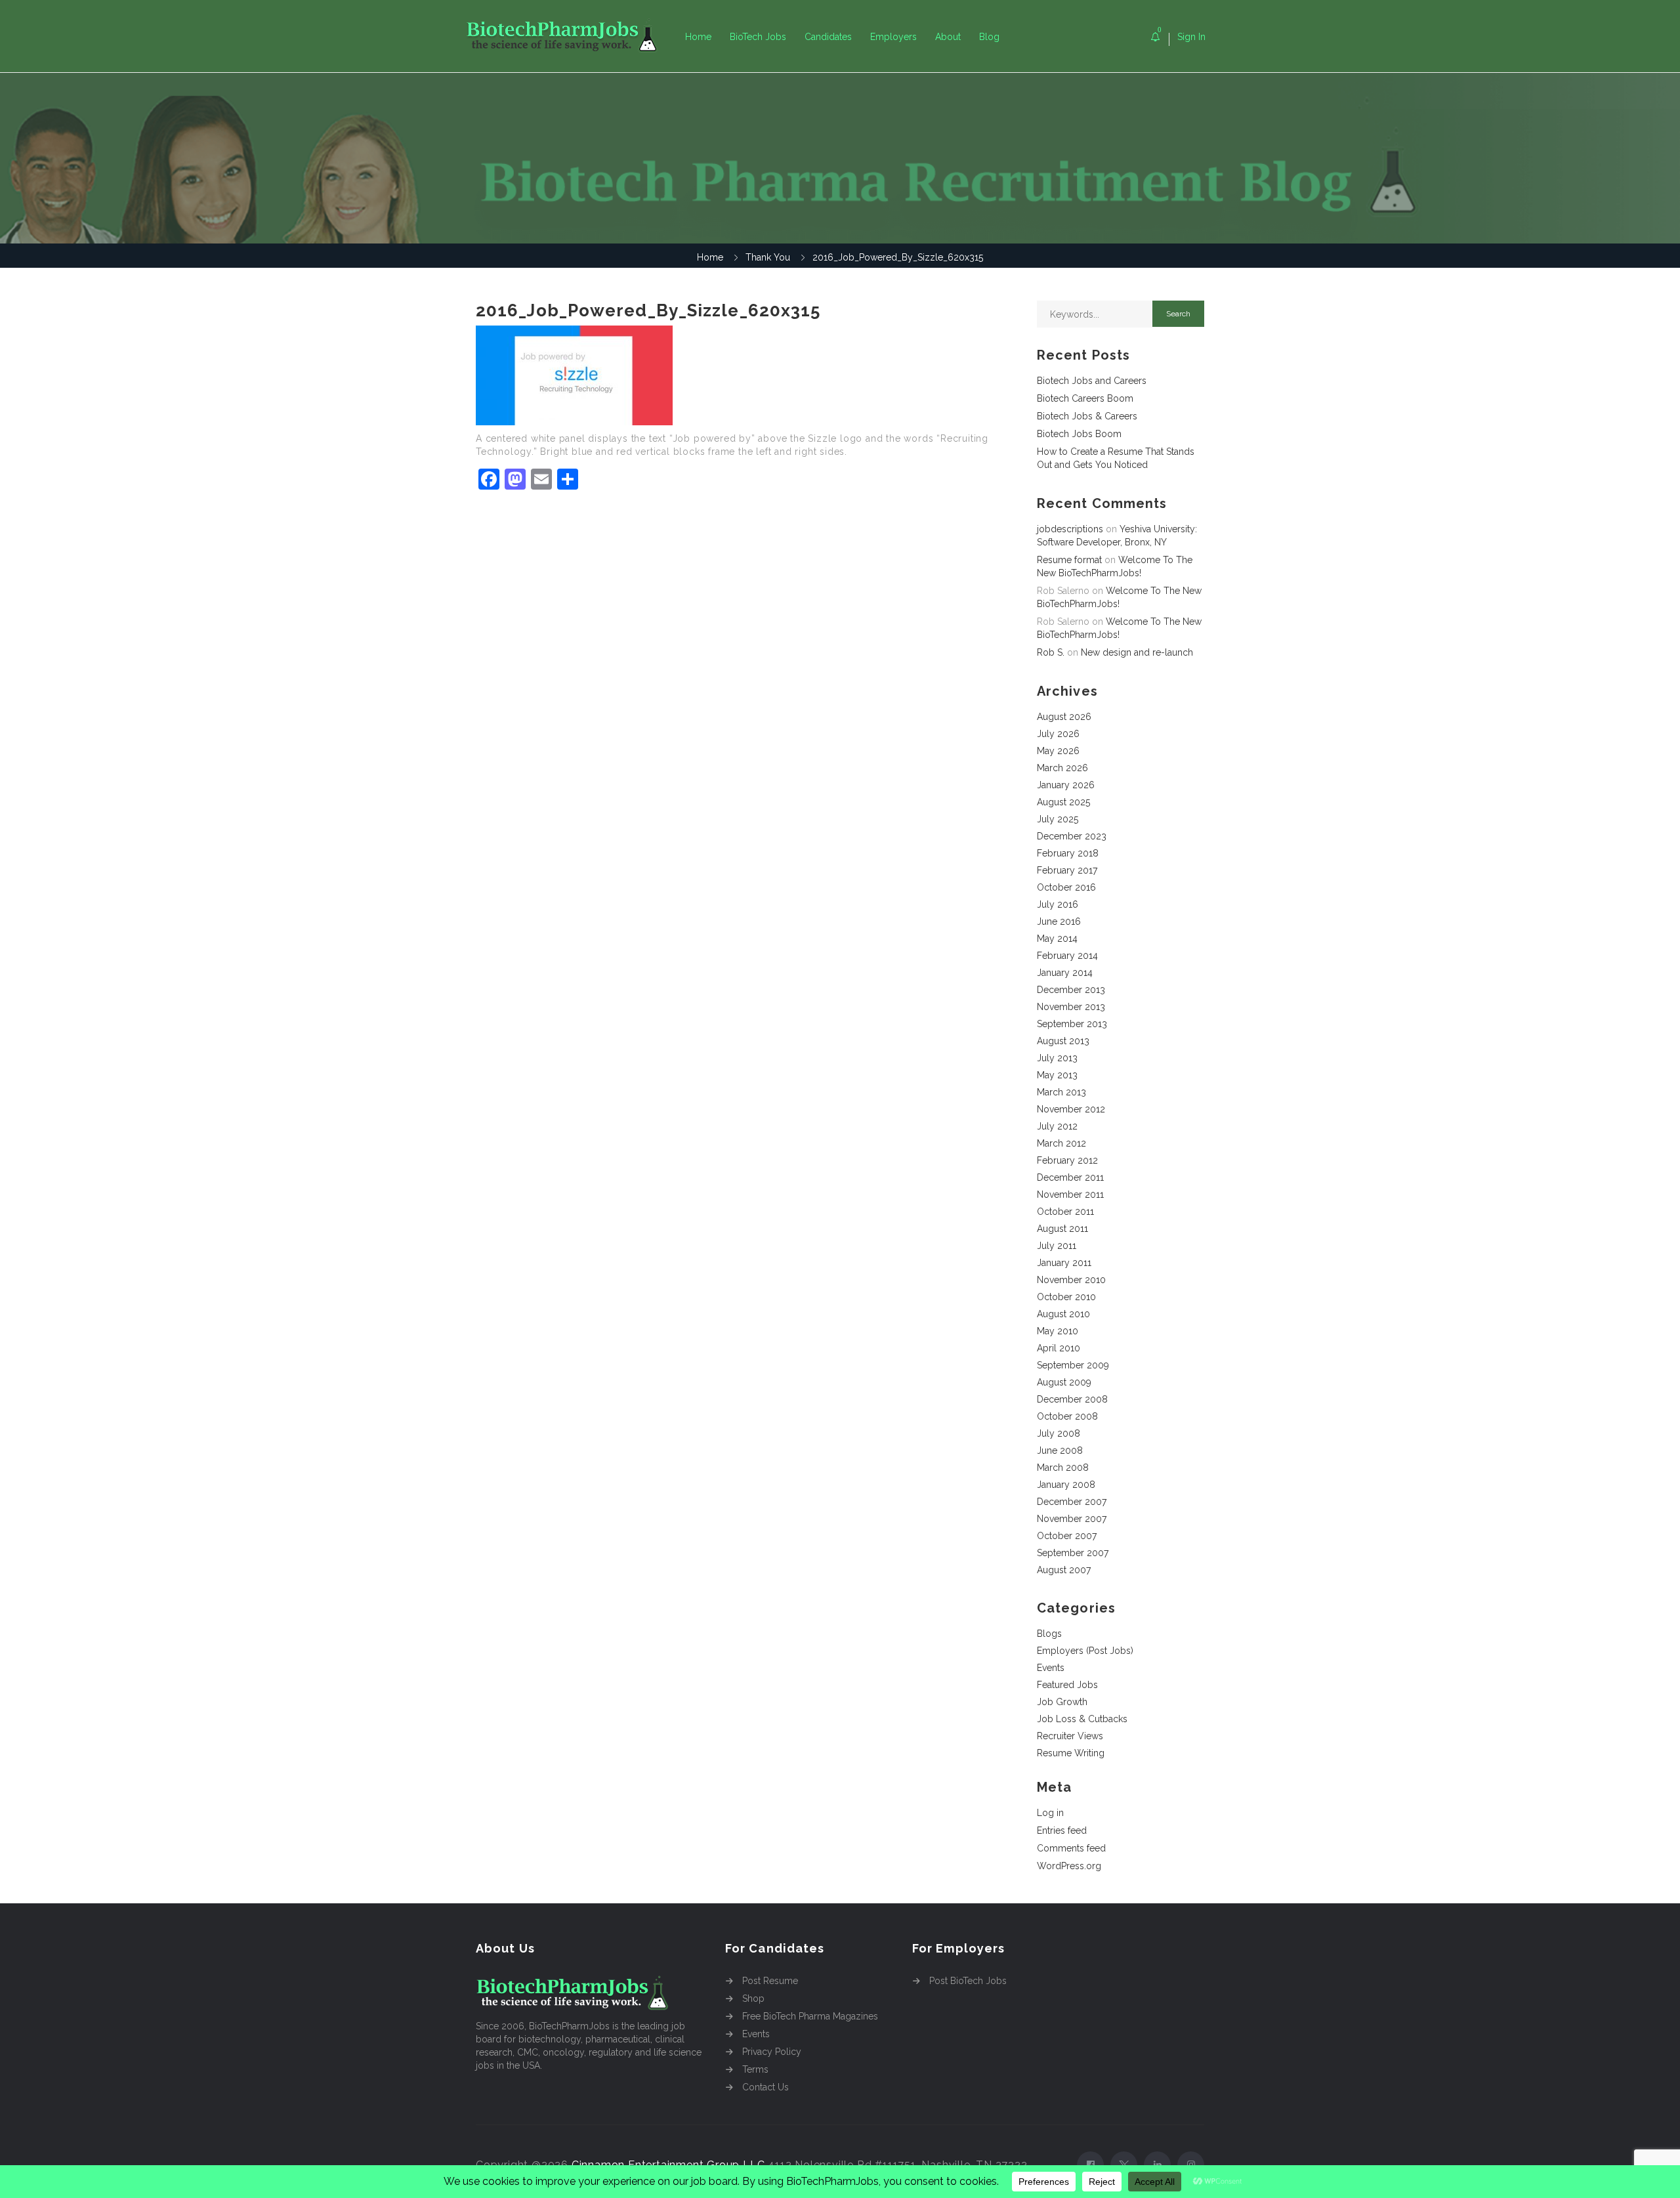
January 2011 (1064, 1263)
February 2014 (1067, 956)
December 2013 (1071, 990)
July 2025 (1058, 819)
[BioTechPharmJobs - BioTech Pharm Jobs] (571, 36)
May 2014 (1057, 939)
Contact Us (766, 2087)
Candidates (828, 37)
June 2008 (1060, 1450)
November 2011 (1070, 1194)
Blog (989, 37)
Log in (1050, 1813)
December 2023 (1072, 836)
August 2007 (1064, 1570)
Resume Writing (1071, 1753)
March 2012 (1061, 1143)
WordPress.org (1069, 1866)
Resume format (1069, 560)
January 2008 (1066, 1485)
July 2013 (1057, 1058)
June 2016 (1059, 921)
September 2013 (1072, 1024)
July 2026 (1058, 734)
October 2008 (1067, 1416)
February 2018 (1068, 853)
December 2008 (1072, 1399)
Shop (753, 1998)
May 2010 (1058, 1331)
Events (1051, 1668)
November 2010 (1071, 1280)
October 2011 (1065, 1212)
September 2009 (1073, 1365)
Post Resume (770, 1981)
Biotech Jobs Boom (1079, 434)
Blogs (1049, 1634)
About (948, 37)
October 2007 (1067, 1536)
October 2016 (1066, 887)
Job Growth (1062, 1702)
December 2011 (1070, 1177)
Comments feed (1071, 1848)
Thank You (768, 257)
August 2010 (1063, 1314)
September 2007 (1073, 1553)
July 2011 (1057, 1246)
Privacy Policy (772, 2052)
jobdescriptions (1070, 529)
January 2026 (1066, 785)
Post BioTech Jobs (968, 1981)
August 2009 (1064, 1382)
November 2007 (1072, 1519)
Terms (755, 2069)
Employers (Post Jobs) (1085, 1651)
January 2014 (1065, 973)
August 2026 (1064, 717)
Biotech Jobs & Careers (1087, 416)
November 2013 (1071, 1007)
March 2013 (1061, 1092)
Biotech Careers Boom (1085, 398)
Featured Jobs (1067, 1685)
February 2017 (1067, 870)
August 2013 (1063, 1041)
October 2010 (1066, 1297)
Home (698, 37)
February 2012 (1067, 1160)
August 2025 (1063, 802)
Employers (893, 37)
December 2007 (1072, 1502)
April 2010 (1059, 1348)
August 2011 (1062, 1229)
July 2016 (1058, 904)
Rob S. (1051, 652)
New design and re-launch (1137, 652)
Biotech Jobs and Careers (1092, 381)
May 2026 (1058, 751)
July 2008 (1059, 1433)
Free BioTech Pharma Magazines (810, 2016)
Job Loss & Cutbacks (1082, 1719)
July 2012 (1057, 1126)
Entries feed (1062, 1830)
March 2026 (1062, 768)
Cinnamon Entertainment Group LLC (668, 2165)
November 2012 (1071, 1109)
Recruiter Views (1070, 1736)
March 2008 (1063, 1468)
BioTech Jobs (758, 37)
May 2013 (1057, 1075)
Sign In (1191, 37)
